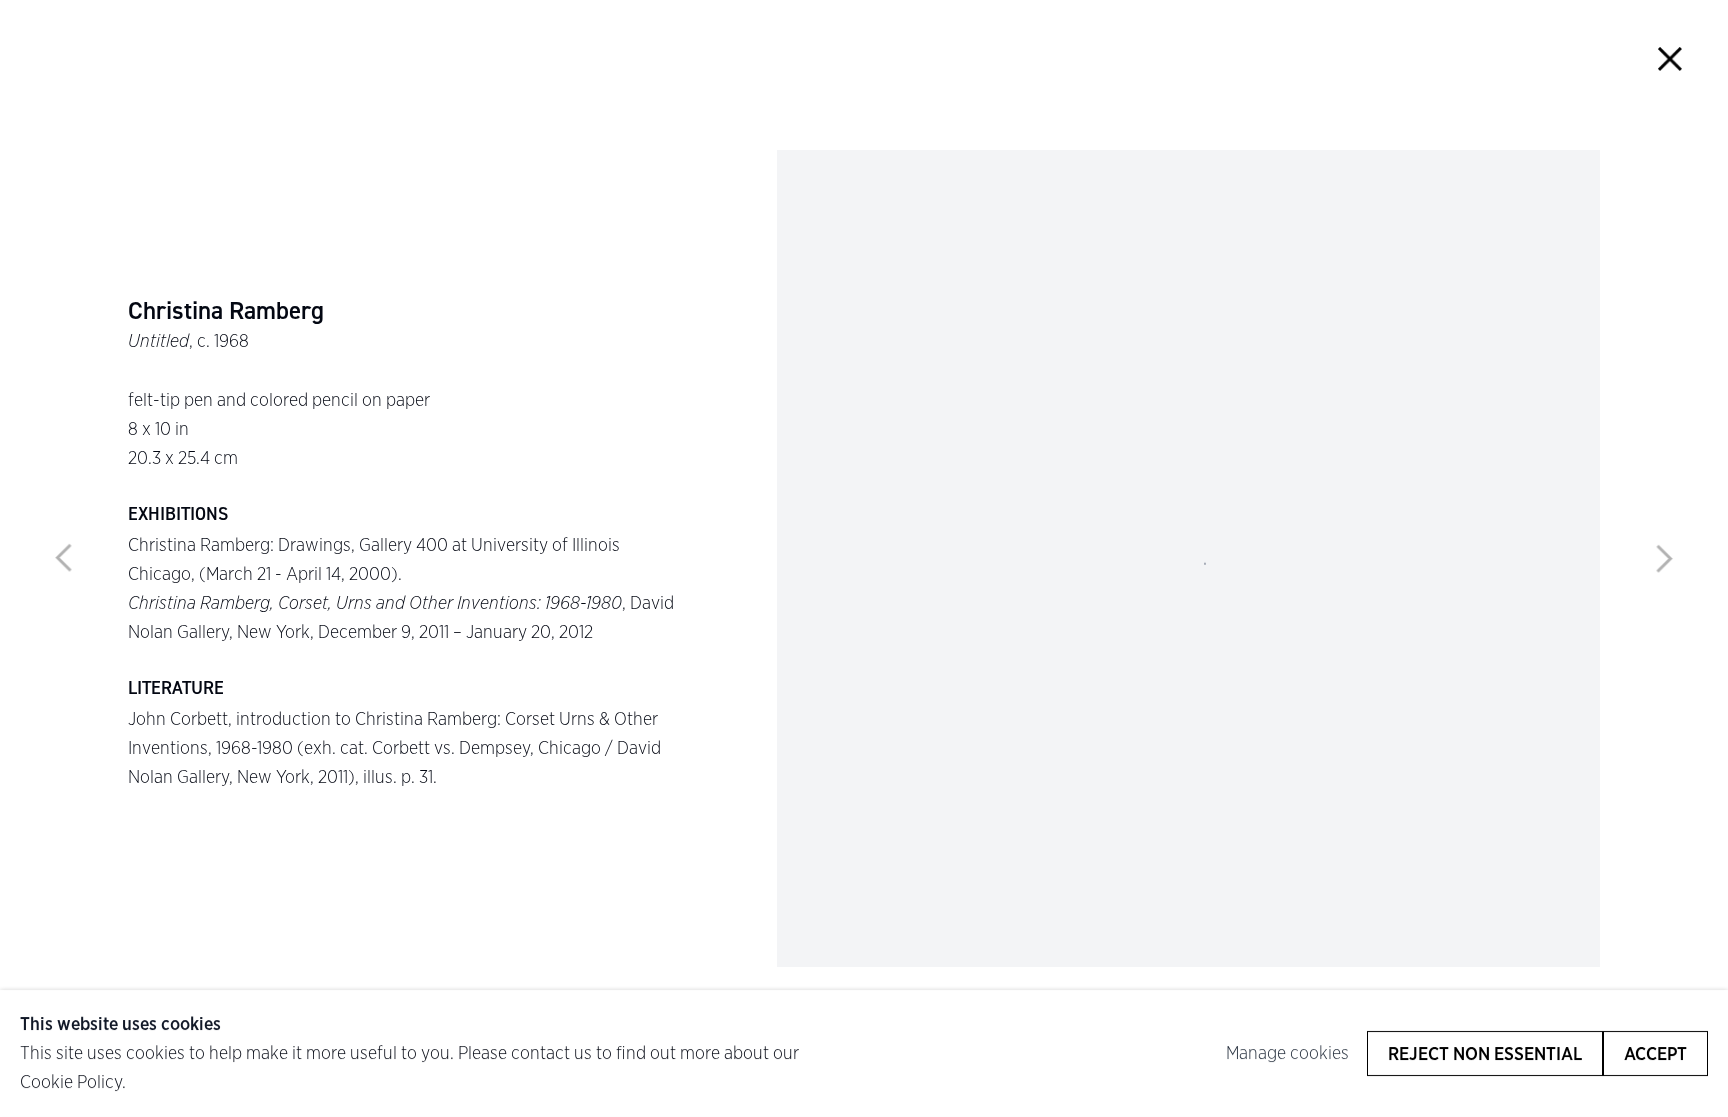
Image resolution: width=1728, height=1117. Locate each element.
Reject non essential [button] (1485, 1053)
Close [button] (1669, 58)
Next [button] (1664, 559)
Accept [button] (1655, 1053)
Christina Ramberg (226, 311)
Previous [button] (64, 559)
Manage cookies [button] (1287, 1052)
